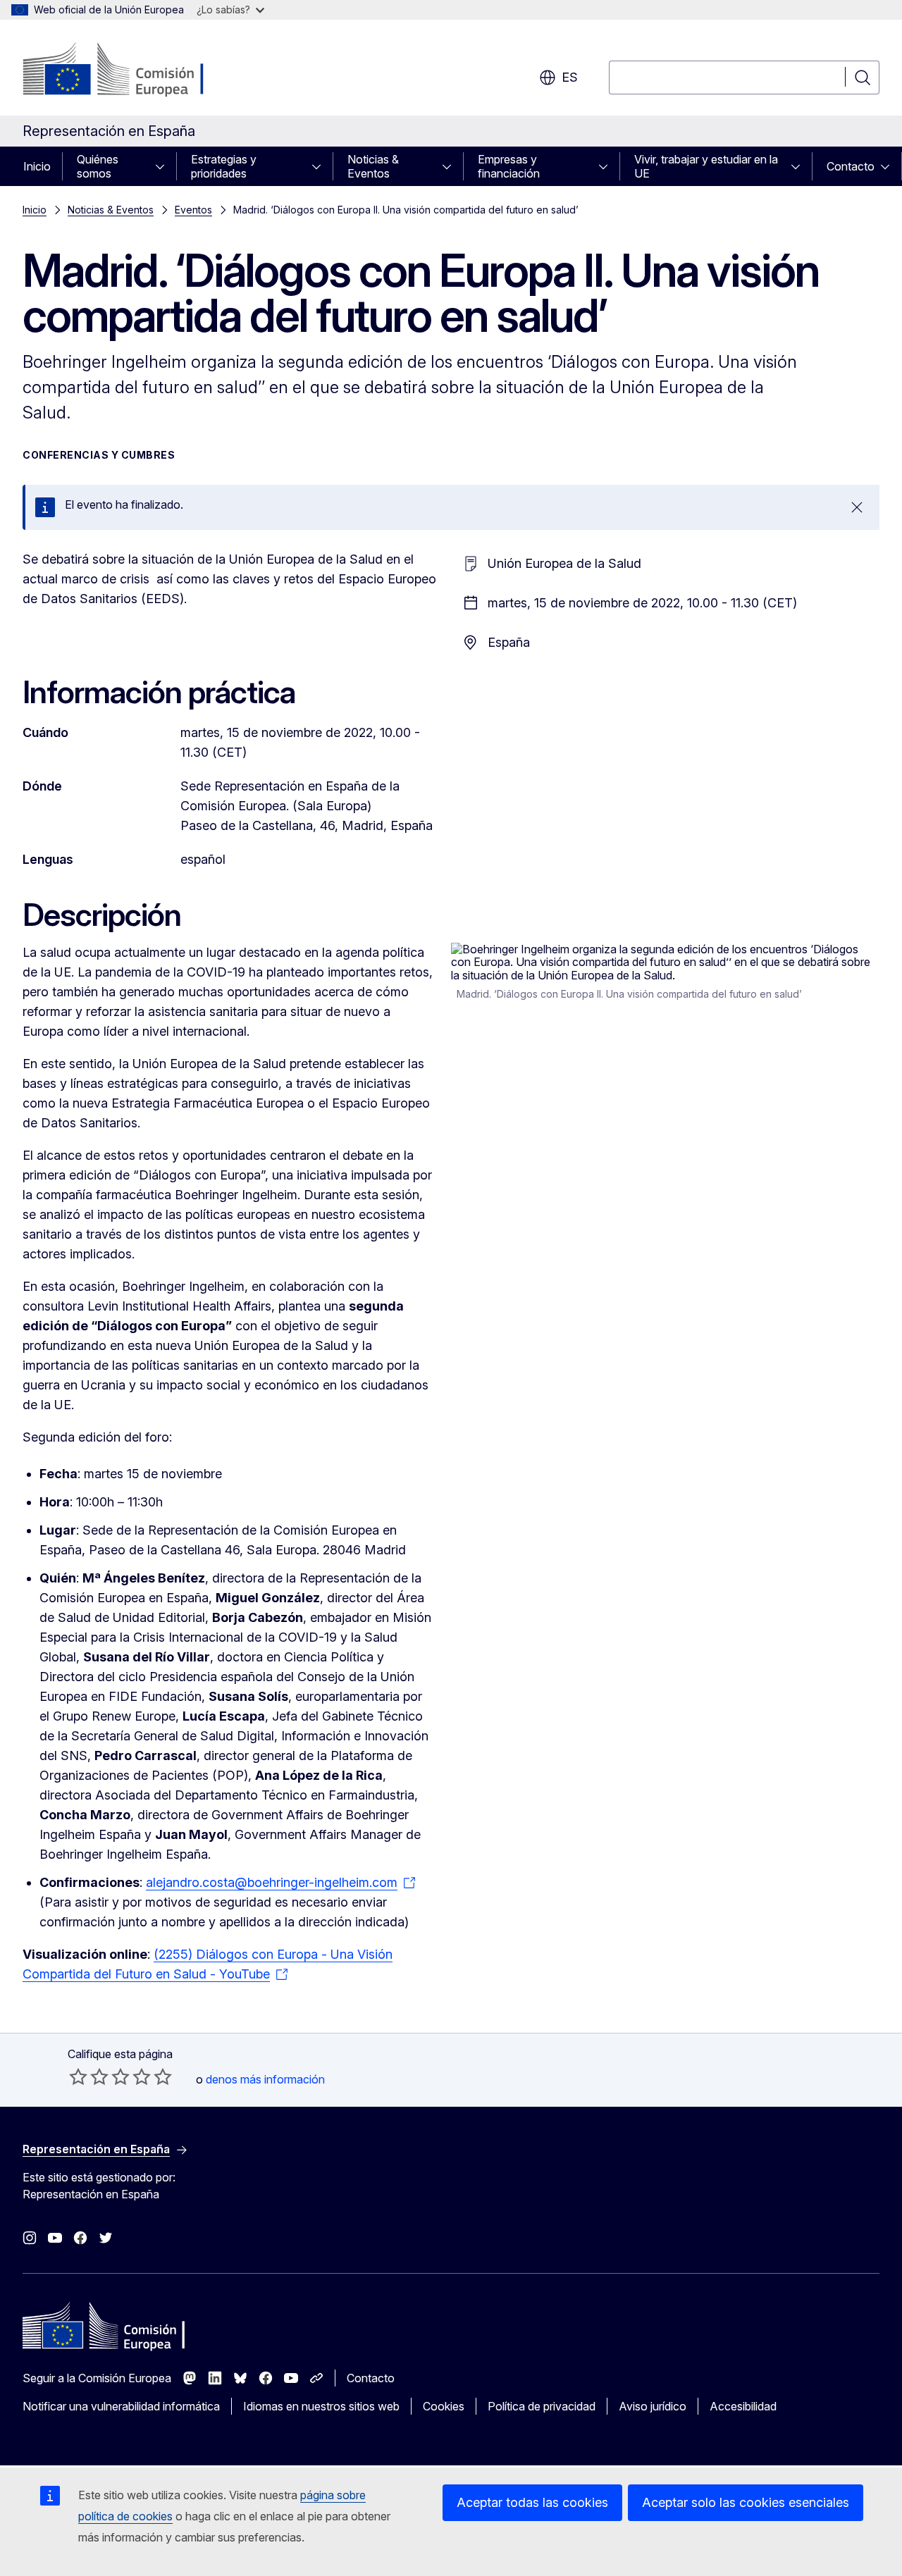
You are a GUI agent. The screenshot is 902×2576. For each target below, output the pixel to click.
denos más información (265, 2079)
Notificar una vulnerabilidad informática (121, 2406)
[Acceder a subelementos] (164, 166)
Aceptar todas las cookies (532, 2502)
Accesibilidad (743, 2406)
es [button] (570, 77)
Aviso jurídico (653, 2406)
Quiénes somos (98, 166)
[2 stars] (89, 2076)
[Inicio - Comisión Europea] (136, 70)
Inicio (37, 166)
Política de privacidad (542, 2406)
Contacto (851, 166)
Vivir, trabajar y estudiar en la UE (706, 166)
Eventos (193, 210)
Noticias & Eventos (373, 166)
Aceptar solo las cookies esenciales (746, 2502)
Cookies (444, 2406)
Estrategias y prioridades (224, 166)
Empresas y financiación (509, 166)
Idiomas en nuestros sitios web (321, 2406)
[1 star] (78, 2076)
